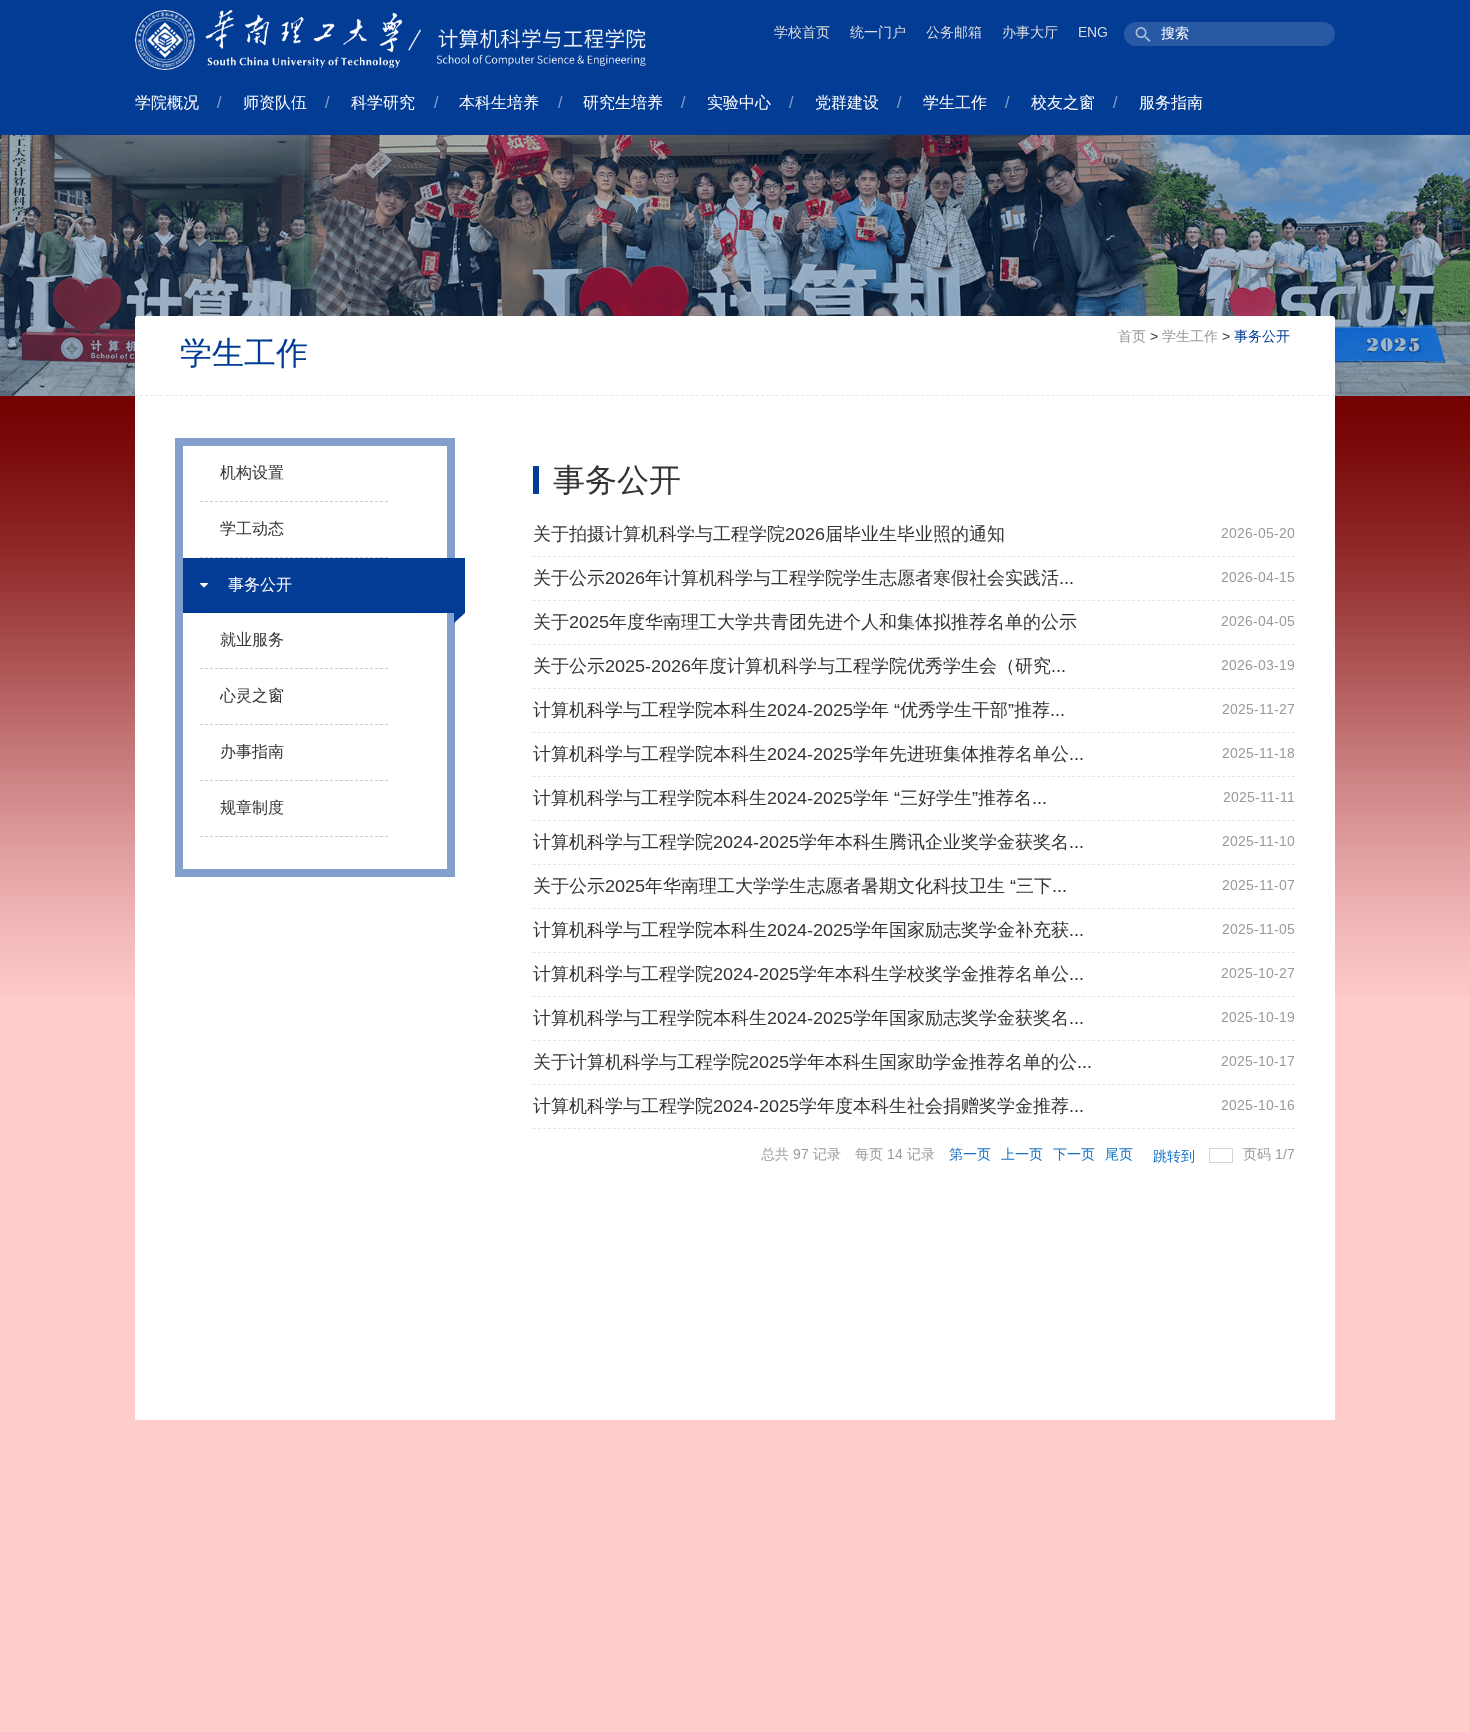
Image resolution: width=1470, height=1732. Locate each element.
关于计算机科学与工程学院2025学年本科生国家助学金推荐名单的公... (812, 1062)
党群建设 (847, 102)
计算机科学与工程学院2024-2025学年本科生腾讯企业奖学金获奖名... (808, 842)
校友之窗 (1063, 102)
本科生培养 (499, 102)
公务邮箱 (954, 32)
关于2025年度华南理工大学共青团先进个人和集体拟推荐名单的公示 (805, 622)
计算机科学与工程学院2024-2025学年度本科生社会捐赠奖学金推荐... (808, 1106)
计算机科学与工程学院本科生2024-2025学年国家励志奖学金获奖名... (808, 1018)
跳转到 (1176, 1156)
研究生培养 (623, 102)
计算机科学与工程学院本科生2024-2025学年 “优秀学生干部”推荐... (799, 710)
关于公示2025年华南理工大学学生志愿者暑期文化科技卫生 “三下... (800, 886)
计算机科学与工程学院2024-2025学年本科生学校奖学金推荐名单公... (808, 974)
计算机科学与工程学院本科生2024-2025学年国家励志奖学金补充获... (808, 930)
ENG (1093, 32)
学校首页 (802, 32)
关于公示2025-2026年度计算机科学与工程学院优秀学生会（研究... (799, 666)
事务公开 (1262, 336)
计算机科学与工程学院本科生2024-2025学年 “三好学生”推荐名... (790, 798)
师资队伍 (275, 102)
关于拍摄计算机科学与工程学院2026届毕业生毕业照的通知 (769, 534)
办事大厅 (1030, 32)
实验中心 (739, 102)
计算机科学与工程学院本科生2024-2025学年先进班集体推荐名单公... (808, 754)
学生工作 (955, 102)
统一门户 (878, 32)
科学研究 (383, 102)
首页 (1132, 336)
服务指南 (1171, 102)
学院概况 (167, 102)
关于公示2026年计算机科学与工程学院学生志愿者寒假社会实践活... (803, 578)
